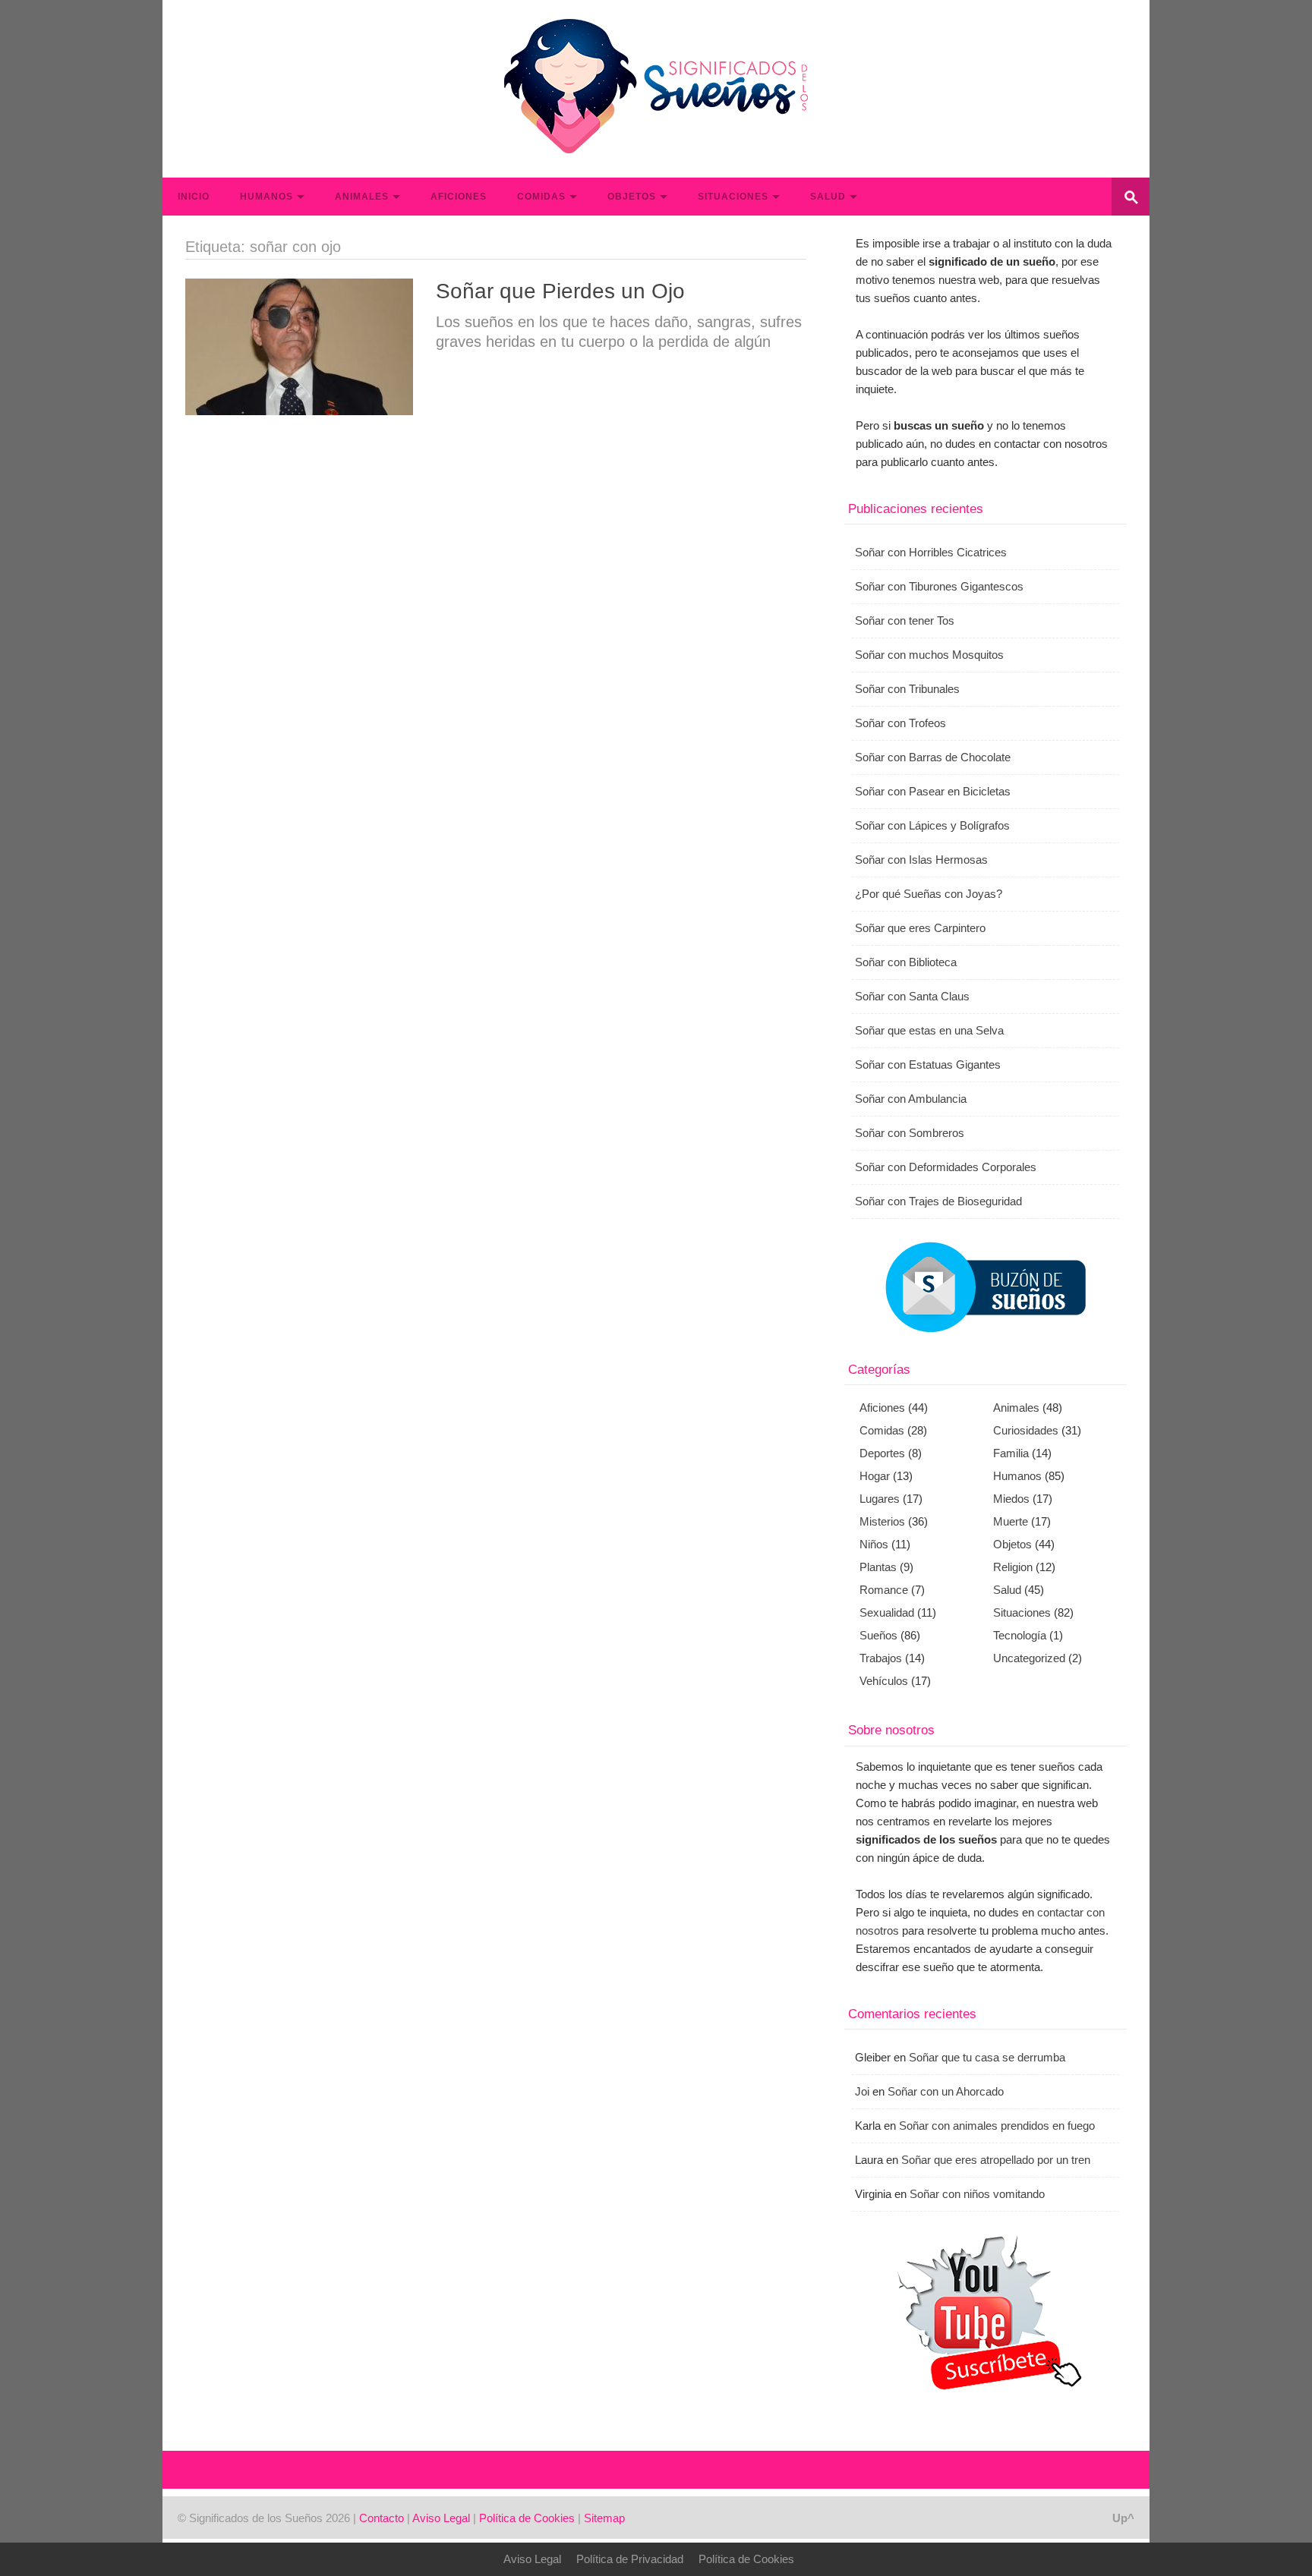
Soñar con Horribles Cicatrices (931, 552)
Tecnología (1020, 1635)
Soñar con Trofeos (900, 723)
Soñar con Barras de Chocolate (933, 757)
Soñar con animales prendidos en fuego (997, 2126)
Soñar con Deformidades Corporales (946, 1167)
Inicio (194, 197)
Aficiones (459, 197)
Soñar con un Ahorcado (946, 2091)
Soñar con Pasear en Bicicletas (933, 791)
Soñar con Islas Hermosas (921, 860)
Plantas (878, 1567)
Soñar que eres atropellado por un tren (996, 2160)
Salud (828, 197)
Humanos (266, 197)
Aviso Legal (441, 2518)
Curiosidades (1026, 1430)
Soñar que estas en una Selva (929, 1030)
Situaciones (733, 197)
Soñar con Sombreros (910, 1133)
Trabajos (881, 1658)
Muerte (1011, 1521)
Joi (862, 2091)
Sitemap (604, 2518)
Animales (362, 197)
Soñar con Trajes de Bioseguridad (938, 1201)
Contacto (382, 2518)
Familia (1011, 1453)
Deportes (882, 1453)
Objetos (632, 197)
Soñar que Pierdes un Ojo (560, 291)
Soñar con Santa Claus (912, 996)
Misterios (882, 1521)
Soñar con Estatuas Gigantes (928, 1064)
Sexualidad (887, 1612)
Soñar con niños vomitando (977, 2194)
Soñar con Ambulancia (911, 1099)
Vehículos (884, 1681)
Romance (884, 1590)
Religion (1013, 1567)
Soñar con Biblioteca (906, 962)
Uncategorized (1029, 1658)
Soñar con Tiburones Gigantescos (939, 586)
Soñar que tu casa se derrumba (987, 2057)
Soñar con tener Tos (905, 620)
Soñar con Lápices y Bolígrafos (932, 825)
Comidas (541, 197)
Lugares (880, 1499)
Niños (874, 1544)
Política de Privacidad (630, 2559)
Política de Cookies (527, 2518)
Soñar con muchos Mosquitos (929, 655)
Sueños (878, 1635)
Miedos (1011, 1499)
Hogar (875, 1476)
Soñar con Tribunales (907, 689)
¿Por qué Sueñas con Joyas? (929, 894)
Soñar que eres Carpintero (920, 928)
